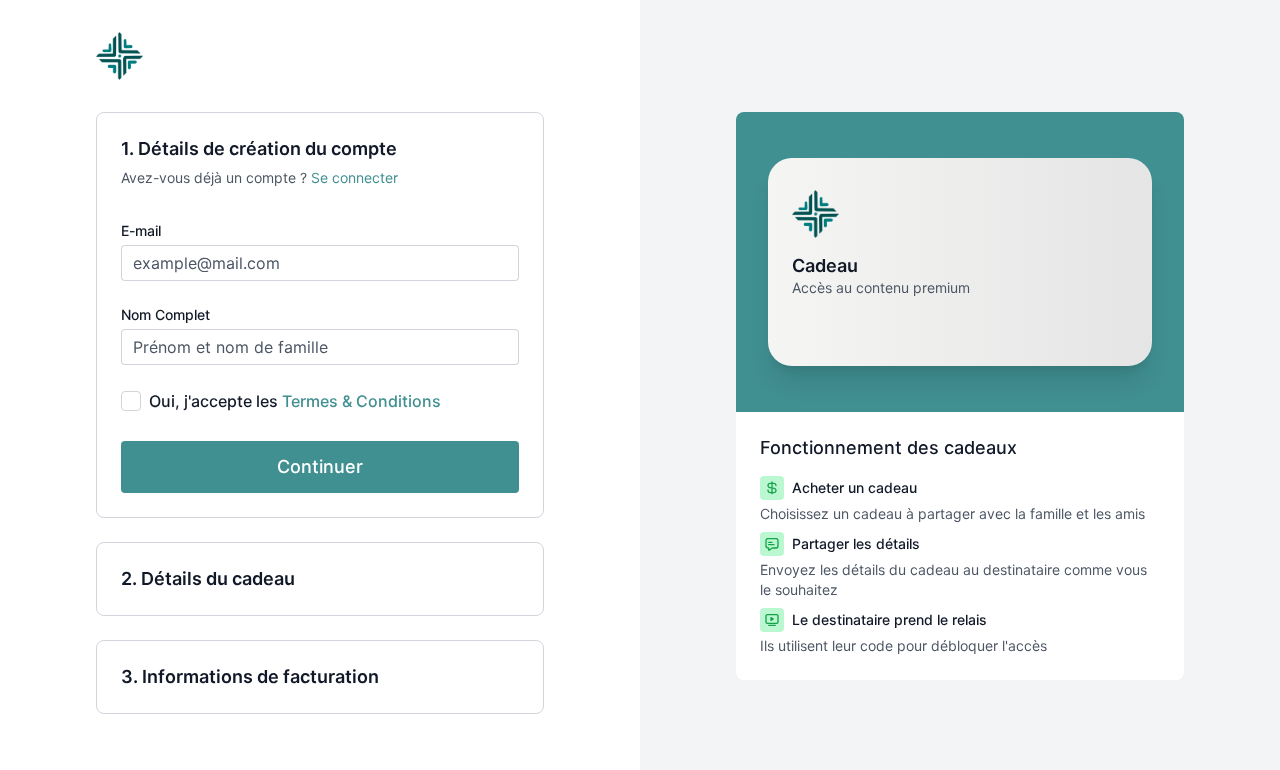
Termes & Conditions (361, 401)
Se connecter (354, 177)
